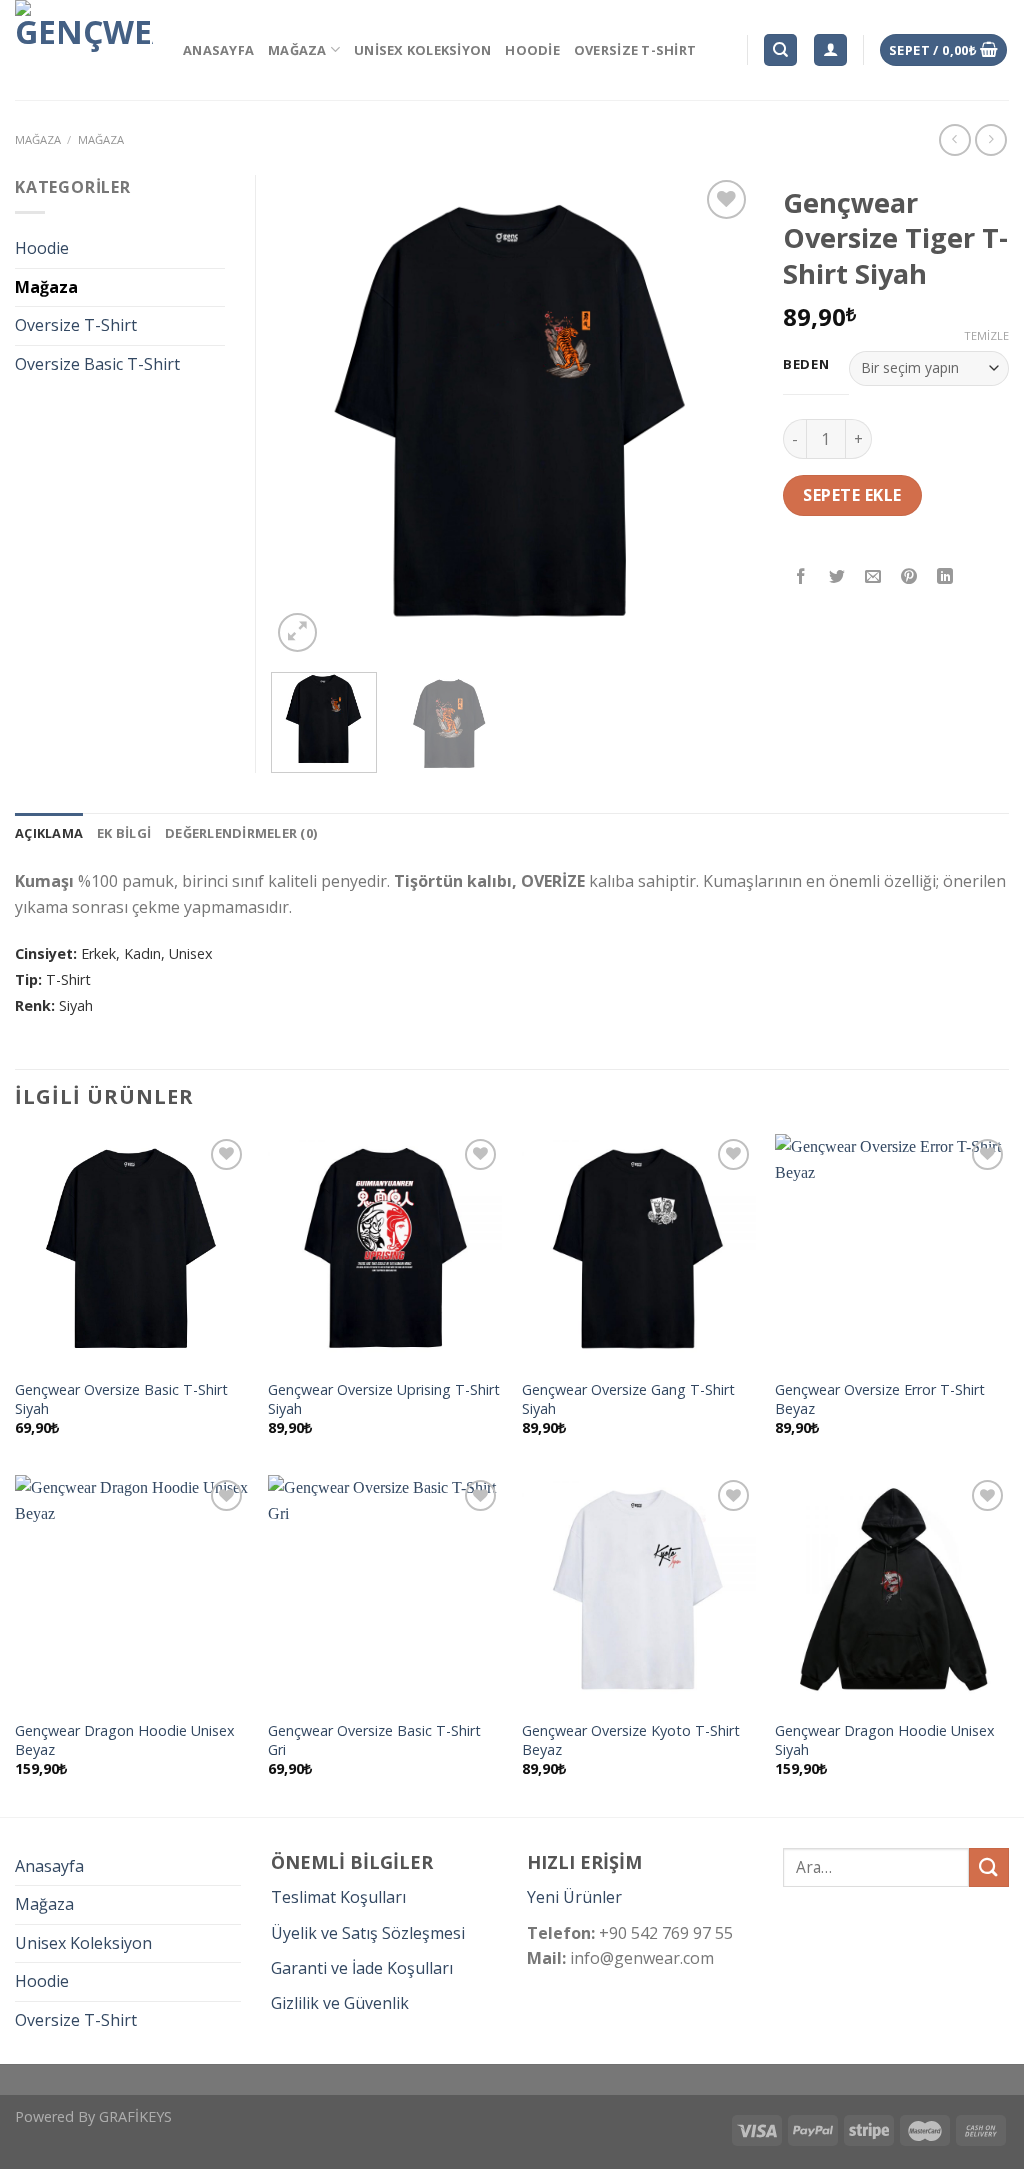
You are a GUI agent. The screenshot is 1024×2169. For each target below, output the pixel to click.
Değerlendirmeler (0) (241, 833)
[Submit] (989, 1867)
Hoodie (532, 50)
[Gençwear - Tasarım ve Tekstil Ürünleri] (84, 50)
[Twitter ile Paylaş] (837, 577)
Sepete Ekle (852, 495)
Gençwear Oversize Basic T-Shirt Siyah (121, 1399)
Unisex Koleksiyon (422, 50)
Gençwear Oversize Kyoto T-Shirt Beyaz (631, 1740)
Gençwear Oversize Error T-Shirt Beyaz (880, 1399)
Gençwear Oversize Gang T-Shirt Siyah (628, 1399)
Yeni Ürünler (574, 1897)
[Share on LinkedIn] (945, 577)
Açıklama (49, 833)
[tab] (49, 833)
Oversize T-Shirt (635, 50)
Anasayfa (218, 50)
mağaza (38, 139)
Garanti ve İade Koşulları (362, 1968)
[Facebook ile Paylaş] (801, 577)
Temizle (986, 336)
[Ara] (780, 50)
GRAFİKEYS (135, 2116)
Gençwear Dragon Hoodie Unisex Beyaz (125, 1740)
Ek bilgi (124, 833)
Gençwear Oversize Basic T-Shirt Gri (374, 1740)
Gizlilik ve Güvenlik (340, 2003)
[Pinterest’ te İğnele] (909, 577)
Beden (806, 365)
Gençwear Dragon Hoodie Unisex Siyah (885, 1740)
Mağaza (297, 50)
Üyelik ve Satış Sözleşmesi (368, 1933)
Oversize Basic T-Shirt (97, 364)
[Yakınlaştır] (297, 632)
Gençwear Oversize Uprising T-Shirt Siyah (384, 1399)
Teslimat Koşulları (338, 1897)
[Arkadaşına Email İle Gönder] (873, 577)
